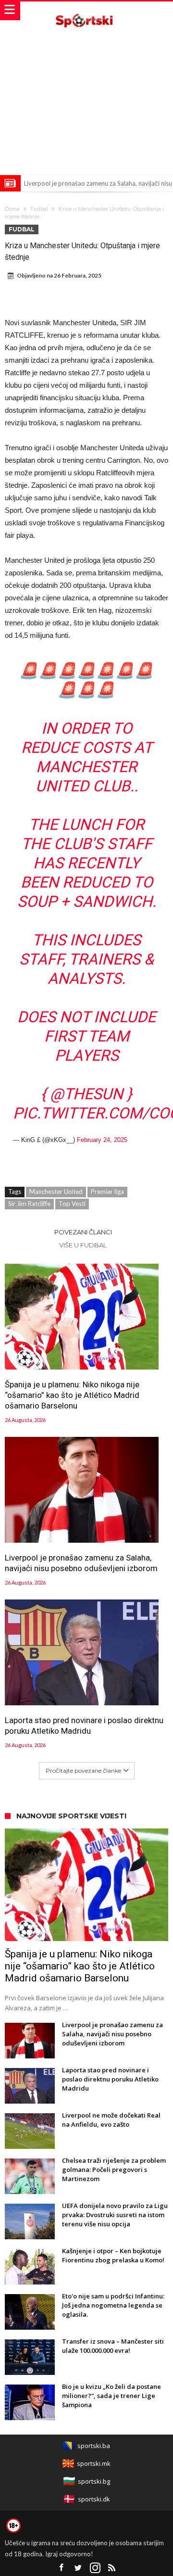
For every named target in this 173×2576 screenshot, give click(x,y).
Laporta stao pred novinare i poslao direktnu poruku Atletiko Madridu (84, 1726)
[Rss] (112, 2568)
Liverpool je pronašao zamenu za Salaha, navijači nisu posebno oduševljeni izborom (81, 1563)
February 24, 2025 (102, 1140)
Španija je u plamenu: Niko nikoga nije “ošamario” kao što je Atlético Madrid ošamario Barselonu (72, 1395)
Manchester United (56, 1192)
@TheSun (86, 1094)
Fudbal (39, 209)
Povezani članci (83, 1232)
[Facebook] (62, 2568)
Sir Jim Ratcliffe (29, 1204)
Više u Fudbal (83, 1245)
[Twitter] (78, 2568)
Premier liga (107, 1192)
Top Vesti (72, 1204)
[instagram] (95, 2568)
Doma (12, 209)
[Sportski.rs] (86, 11)
